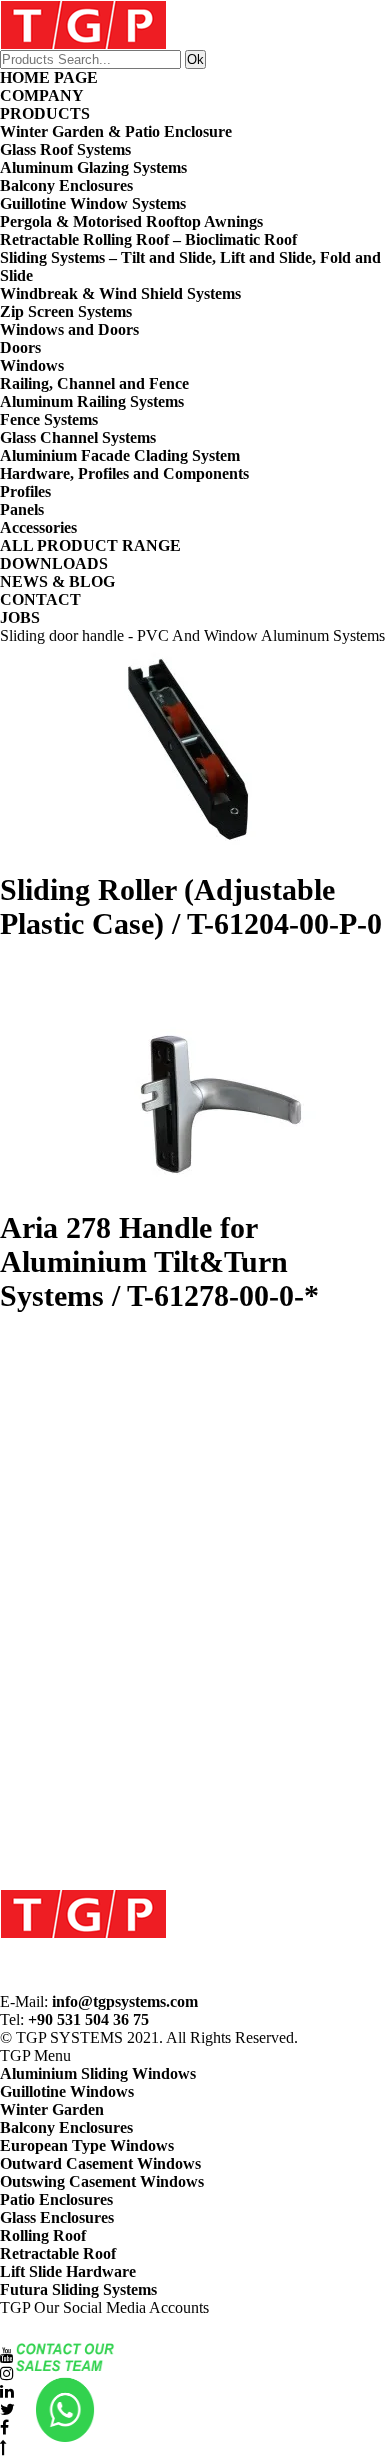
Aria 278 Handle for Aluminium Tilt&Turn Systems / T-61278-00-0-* (159, 1261)
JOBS (20, 617)
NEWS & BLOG (57, 581)
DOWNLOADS (54, 563)
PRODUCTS (45, 113)
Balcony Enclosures (66, 185)
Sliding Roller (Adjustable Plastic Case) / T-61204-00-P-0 (191, 906)
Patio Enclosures (56, 2199)
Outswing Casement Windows (102, 2181)
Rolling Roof (43, 2235)
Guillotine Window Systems (93, 203)
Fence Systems (49, 419)
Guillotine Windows (67, 2091)
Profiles (25, 491)
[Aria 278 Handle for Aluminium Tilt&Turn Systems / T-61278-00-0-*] (195, 1097)
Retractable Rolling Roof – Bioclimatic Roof (148, 239)
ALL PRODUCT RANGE (90, 545)
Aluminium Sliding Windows (98, 2073)
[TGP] (83, 1912)
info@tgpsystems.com (125, 2001)
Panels (22, 509)
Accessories (38, 527)
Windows (32, 365)
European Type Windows (87, 2145)
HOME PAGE (49, 77)
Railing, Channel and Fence (94, 383)
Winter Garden (52, 2109)
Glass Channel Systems (78, 437)
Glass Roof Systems (65, 149)
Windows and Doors (69, 329)
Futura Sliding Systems (78, 2289)
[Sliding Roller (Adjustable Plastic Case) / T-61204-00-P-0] (195, 759)
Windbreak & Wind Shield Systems (120, 293)
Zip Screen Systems (66, 311)
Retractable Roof (58, 2253)
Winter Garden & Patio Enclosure (116, 131)
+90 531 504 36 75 (88, 2019)
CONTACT (40, 599)
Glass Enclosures (57, 2217)
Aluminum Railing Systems (92, 401)
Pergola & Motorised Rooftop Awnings (131, 221)
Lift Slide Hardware (68, 2271)
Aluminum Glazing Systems (93, 167)
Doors (20, 347)
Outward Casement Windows (100, 2163)
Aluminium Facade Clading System (120, 455)
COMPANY (42, 95)
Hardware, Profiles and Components (124, 473)
